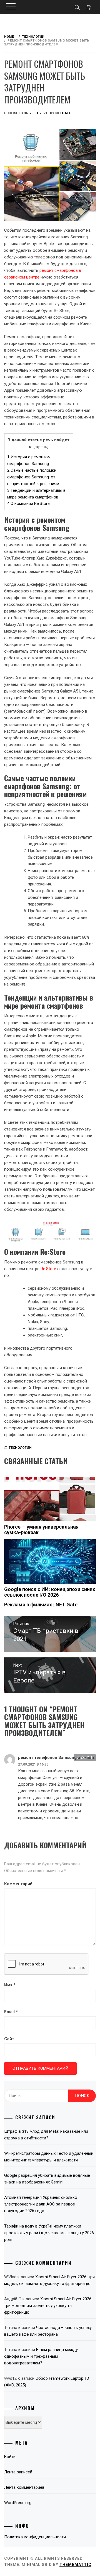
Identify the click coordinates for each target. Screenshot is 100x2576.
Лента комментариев (24, 2487)
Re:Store (48, 1269)
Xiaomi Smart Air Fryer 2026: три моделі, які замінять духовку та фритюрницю (48, 2306)
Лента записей (18, 2472)
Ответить (85, 1757)
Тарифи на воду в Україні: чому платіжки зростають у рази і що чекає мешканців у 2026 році (49, 2233)
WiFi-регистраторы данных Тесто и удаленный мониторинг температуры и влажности (49, 2157)
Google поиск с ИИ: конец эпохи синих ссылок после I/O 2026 (50, 1592)
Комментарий (18, 1884)
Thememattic (75, 2565)
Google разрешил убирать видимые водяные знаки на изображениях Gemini (47, 2179)
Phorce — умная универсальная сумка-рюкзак (41, 1530)
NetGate (63, 113)
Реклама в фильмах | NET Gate (41, 1605)
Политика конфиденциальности (35, 2537)
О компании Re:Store (28, 503)
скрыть (41, 447)
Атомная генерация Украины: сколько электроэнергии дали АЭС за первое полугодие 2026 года (41, 2204)
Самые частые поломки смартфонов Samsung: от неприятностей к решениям (33, 477)
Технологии (20, 1448)
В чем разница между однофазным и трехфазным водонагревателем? (41, 2356)
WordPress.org (18, 2503)
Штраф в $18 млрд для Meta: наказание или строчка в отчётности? (46, 2135)
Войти (10, 2457)
